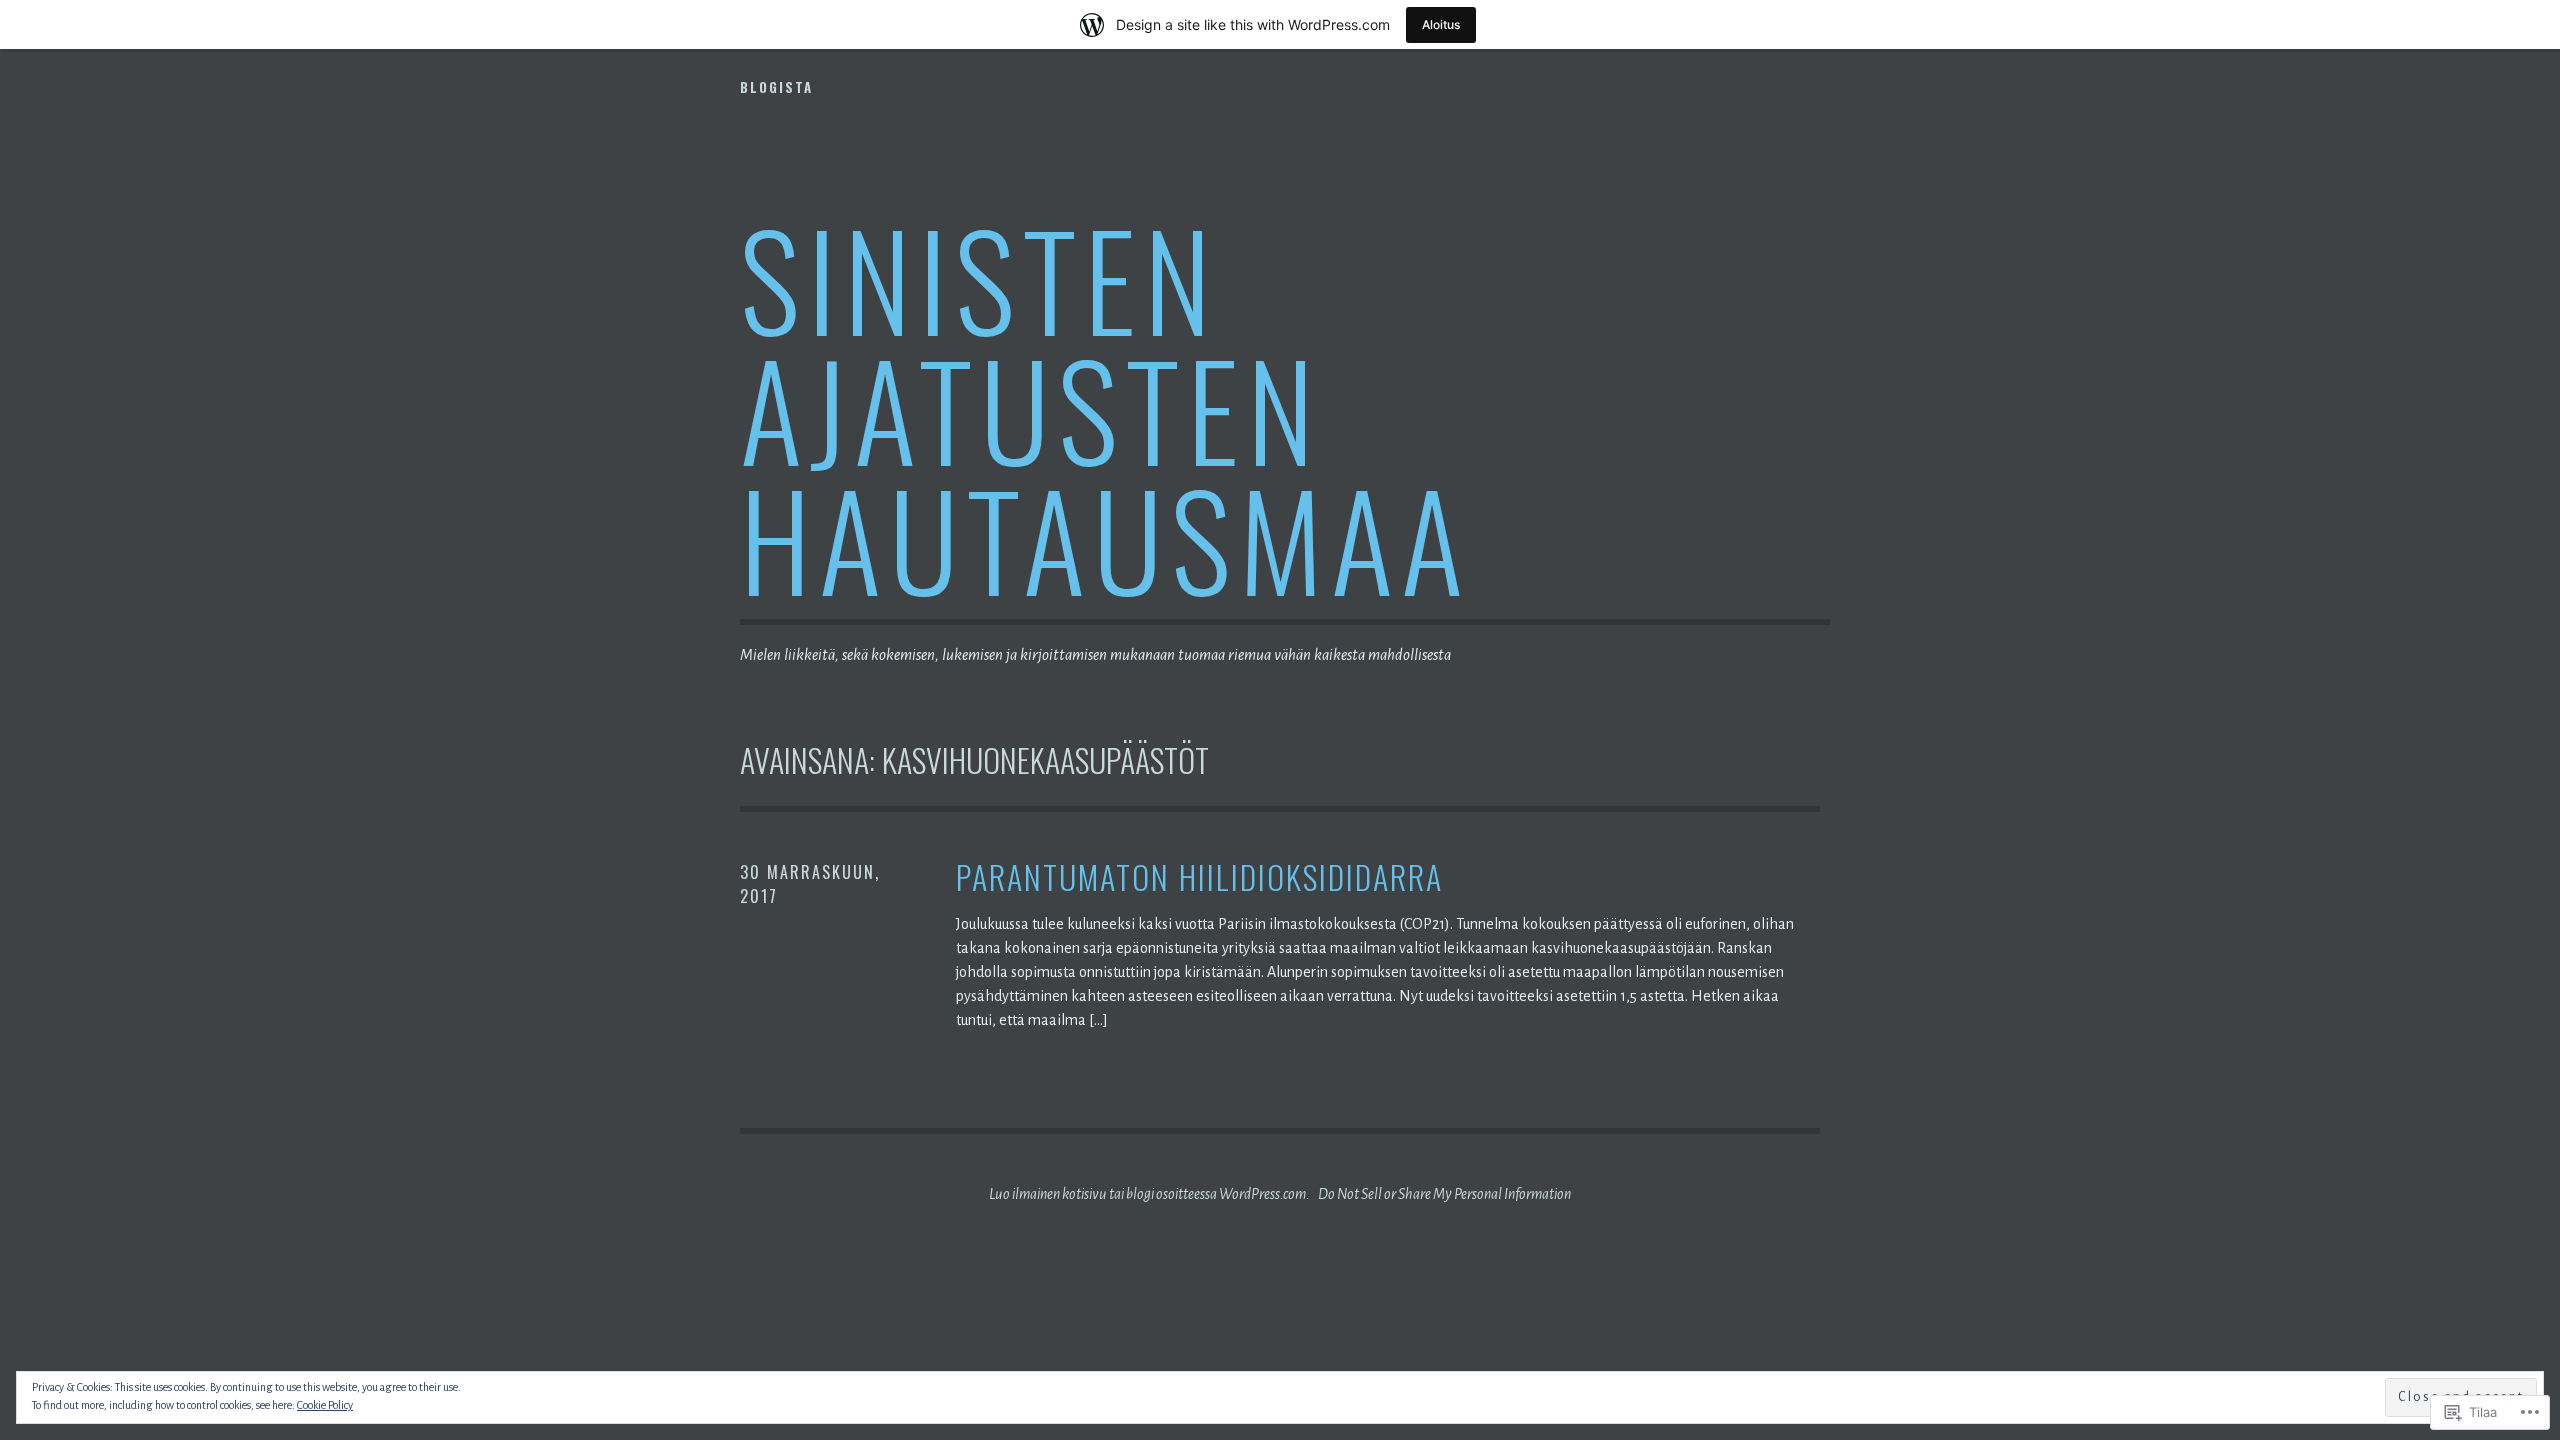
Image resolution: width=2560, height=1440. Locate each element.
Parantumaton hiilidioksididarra (1199, 877)
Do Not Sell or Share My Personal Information (1444, 1194)
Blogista (776, 87)
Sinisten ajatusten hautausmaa (1105, 407)
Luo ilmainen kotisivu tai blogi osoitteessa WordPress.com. (1149, 1194)
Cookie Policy (325, 1405)
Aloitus (1441, 24)
